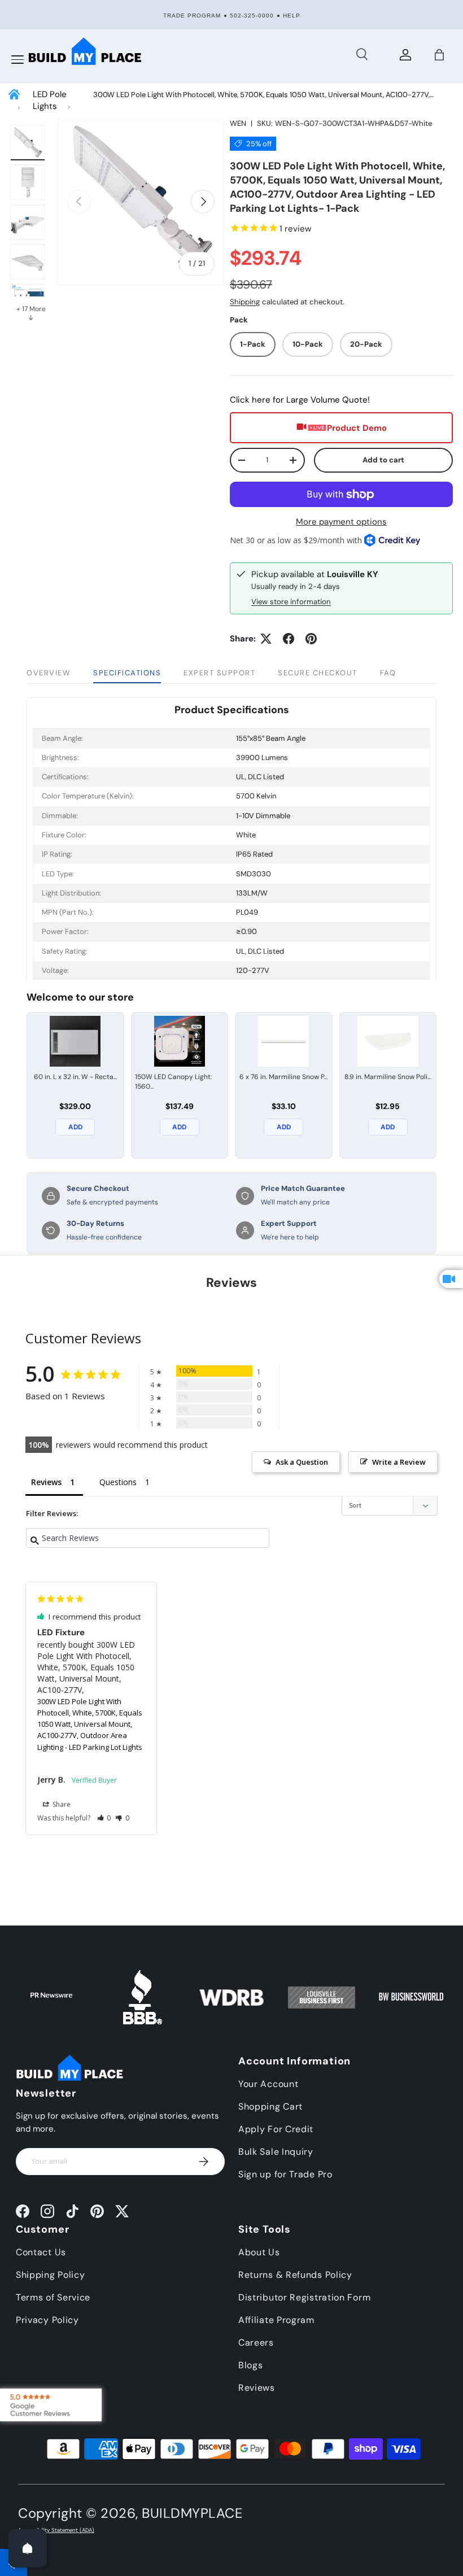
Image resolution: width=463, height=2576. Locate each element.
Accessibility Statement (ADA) (56, 2530)
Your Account (268, 2084)
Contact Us (41, 2252)
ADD (75, 1127)
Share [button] (61, 1804)
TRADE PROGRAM (192, 16)
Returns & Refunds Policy (295, 2275)
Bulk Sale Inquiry (276, 2152)
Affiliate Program (276, 2320)
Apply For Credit (276, 2129)
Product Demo (357, 428)
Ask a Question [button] (302, 1462)
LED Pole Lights (50, 100)
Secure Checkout (318, 673)
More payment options (341, 522)
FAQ (388, 673)
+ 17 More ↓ (31, 313)
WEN (238, 123)
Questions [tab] (118, 1482)
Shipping (245, 302)
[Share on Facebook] (289, 639)
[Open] (28, 2548)
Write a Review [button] (399, 1462)
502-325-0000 (252, 16)
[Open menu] (18, 60)
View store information (291, 602)
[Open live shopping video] (451, 1279)
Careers (256, 2343)
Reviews (257, 2388)
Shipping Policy (51, 2275)
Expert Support (219, 673)
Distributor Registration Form (304, 2297)
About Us (259, 2252)
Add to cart (383, 460)
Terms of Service (53, 2297)
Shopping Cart (270, 2106)
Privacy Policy (47, 2320)
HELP (292, 16)
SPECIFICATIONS (127, 673)
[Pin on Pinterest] (311, 639)
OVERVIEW (49, 673)
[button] (439, 55)
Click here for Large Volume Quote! (300, 400)
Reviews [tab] (46, 1482)
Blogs (251, 2365)
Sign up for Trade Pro (285, 2174)
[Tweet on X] (266, 639)
